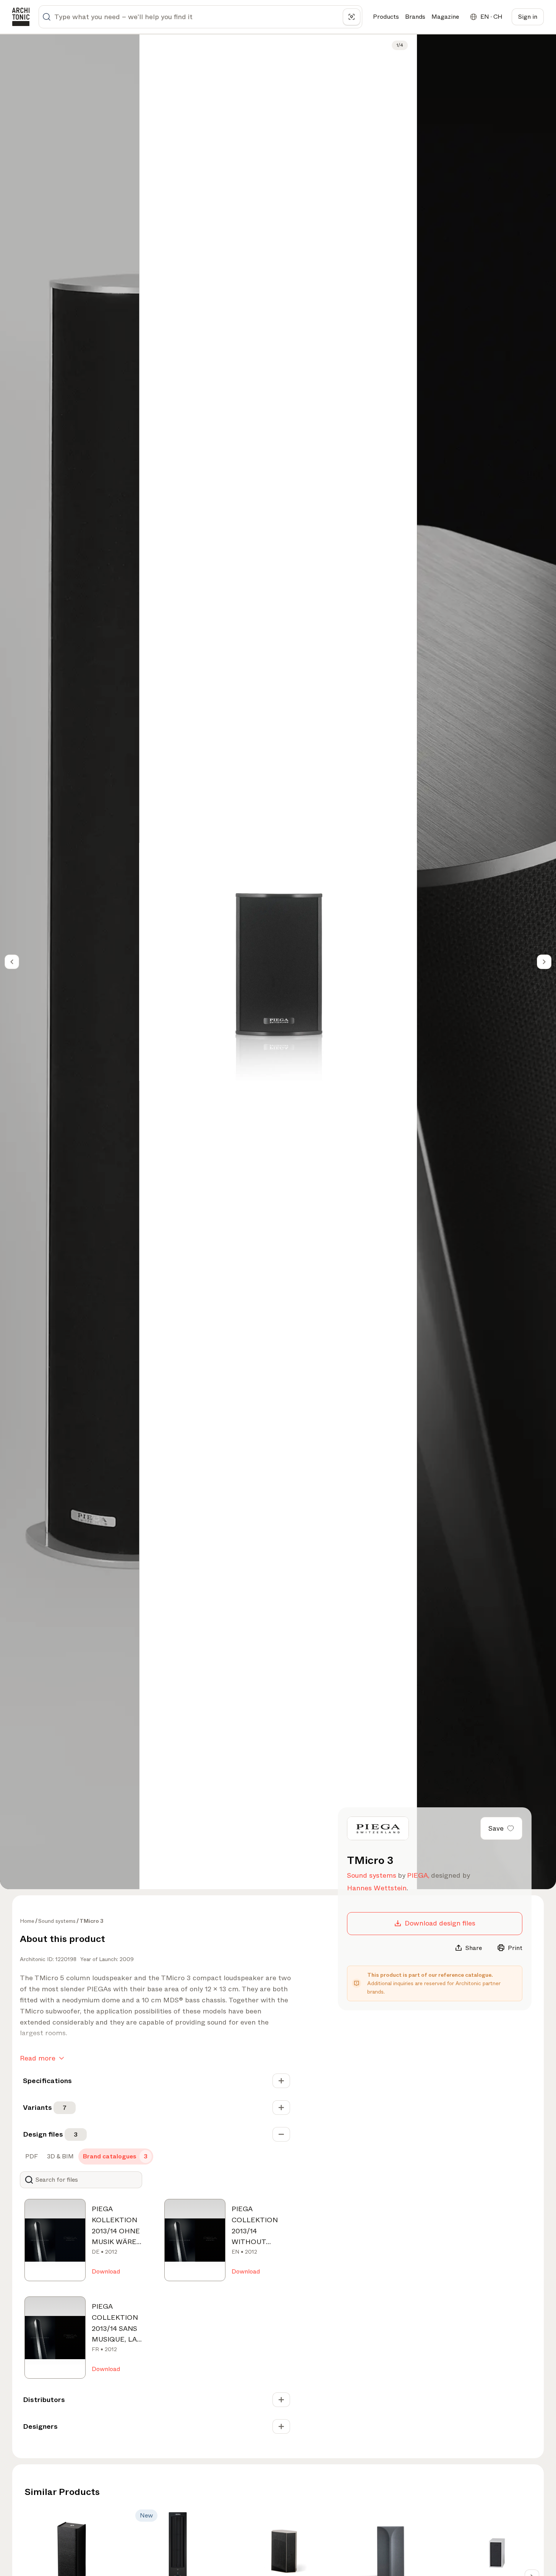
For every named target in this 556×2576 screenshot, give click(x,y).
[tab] (31, 2156)
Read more (38, 2058)
